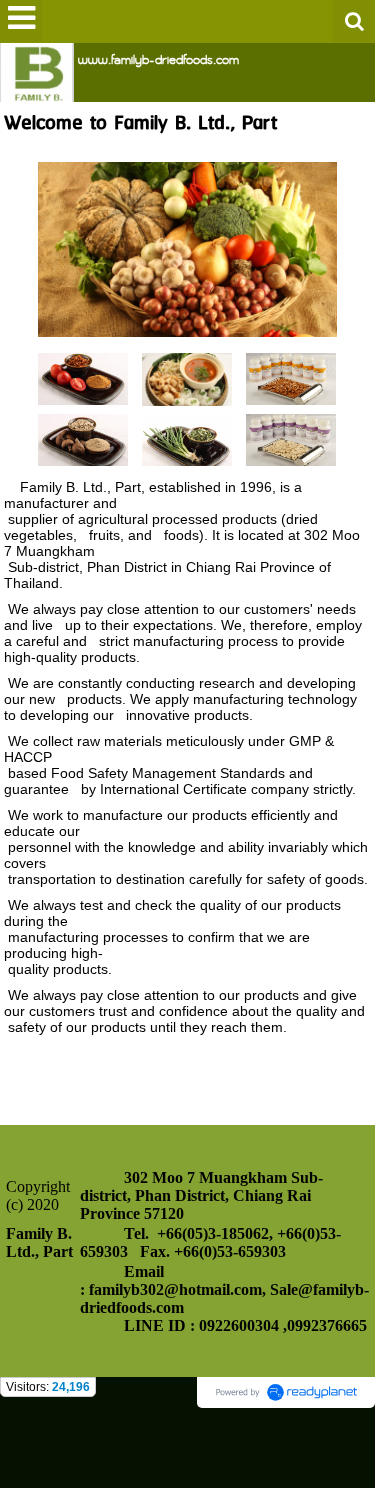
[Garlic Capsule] (291, 438)
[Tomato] (83, 377)
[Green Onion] (187, 438)
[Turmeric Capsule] (291, 377)
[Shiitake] (83, 438)
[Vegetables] (187, 246)
